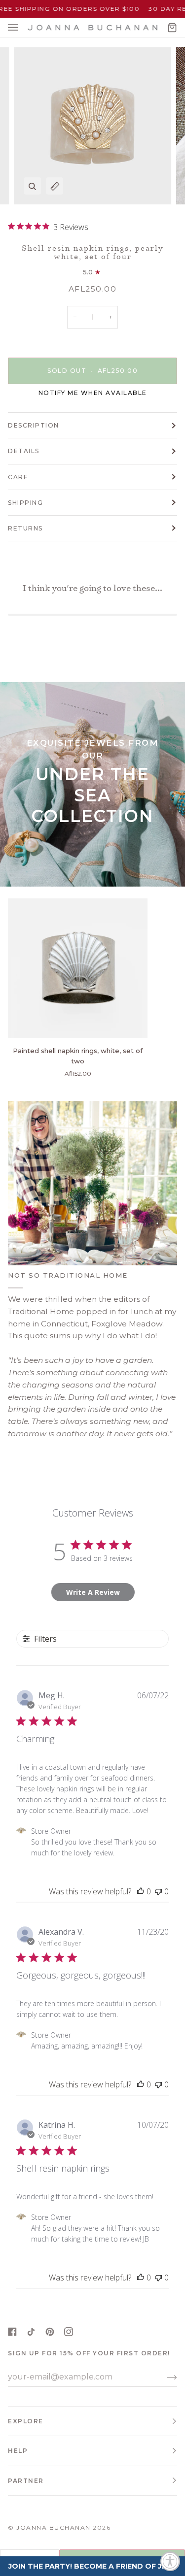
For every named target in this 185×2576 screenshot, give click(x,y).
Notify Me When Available (93, 393)
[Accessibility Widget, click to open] (170, 2561)
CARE (18, 477)
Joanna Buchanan (54, 2527)
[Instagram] (69, 2332)
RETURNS (25, 528)
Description (34, 425)
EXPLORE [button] (26, 2421)
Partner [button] (26, 2481)
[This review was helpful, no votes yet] (141, 1891)
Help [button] (18, 2451)
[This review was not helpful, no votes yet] (158, 1891)
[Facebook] (12, 2332)
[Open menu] (23, 28)
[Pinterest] (50, 2332)
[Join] (164, 2377)
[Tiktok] (31, 2332)
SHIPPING (25, 503)
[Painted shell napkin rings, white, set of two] (78, 968)
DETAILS (24, 451)
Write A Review (93, 1592)
